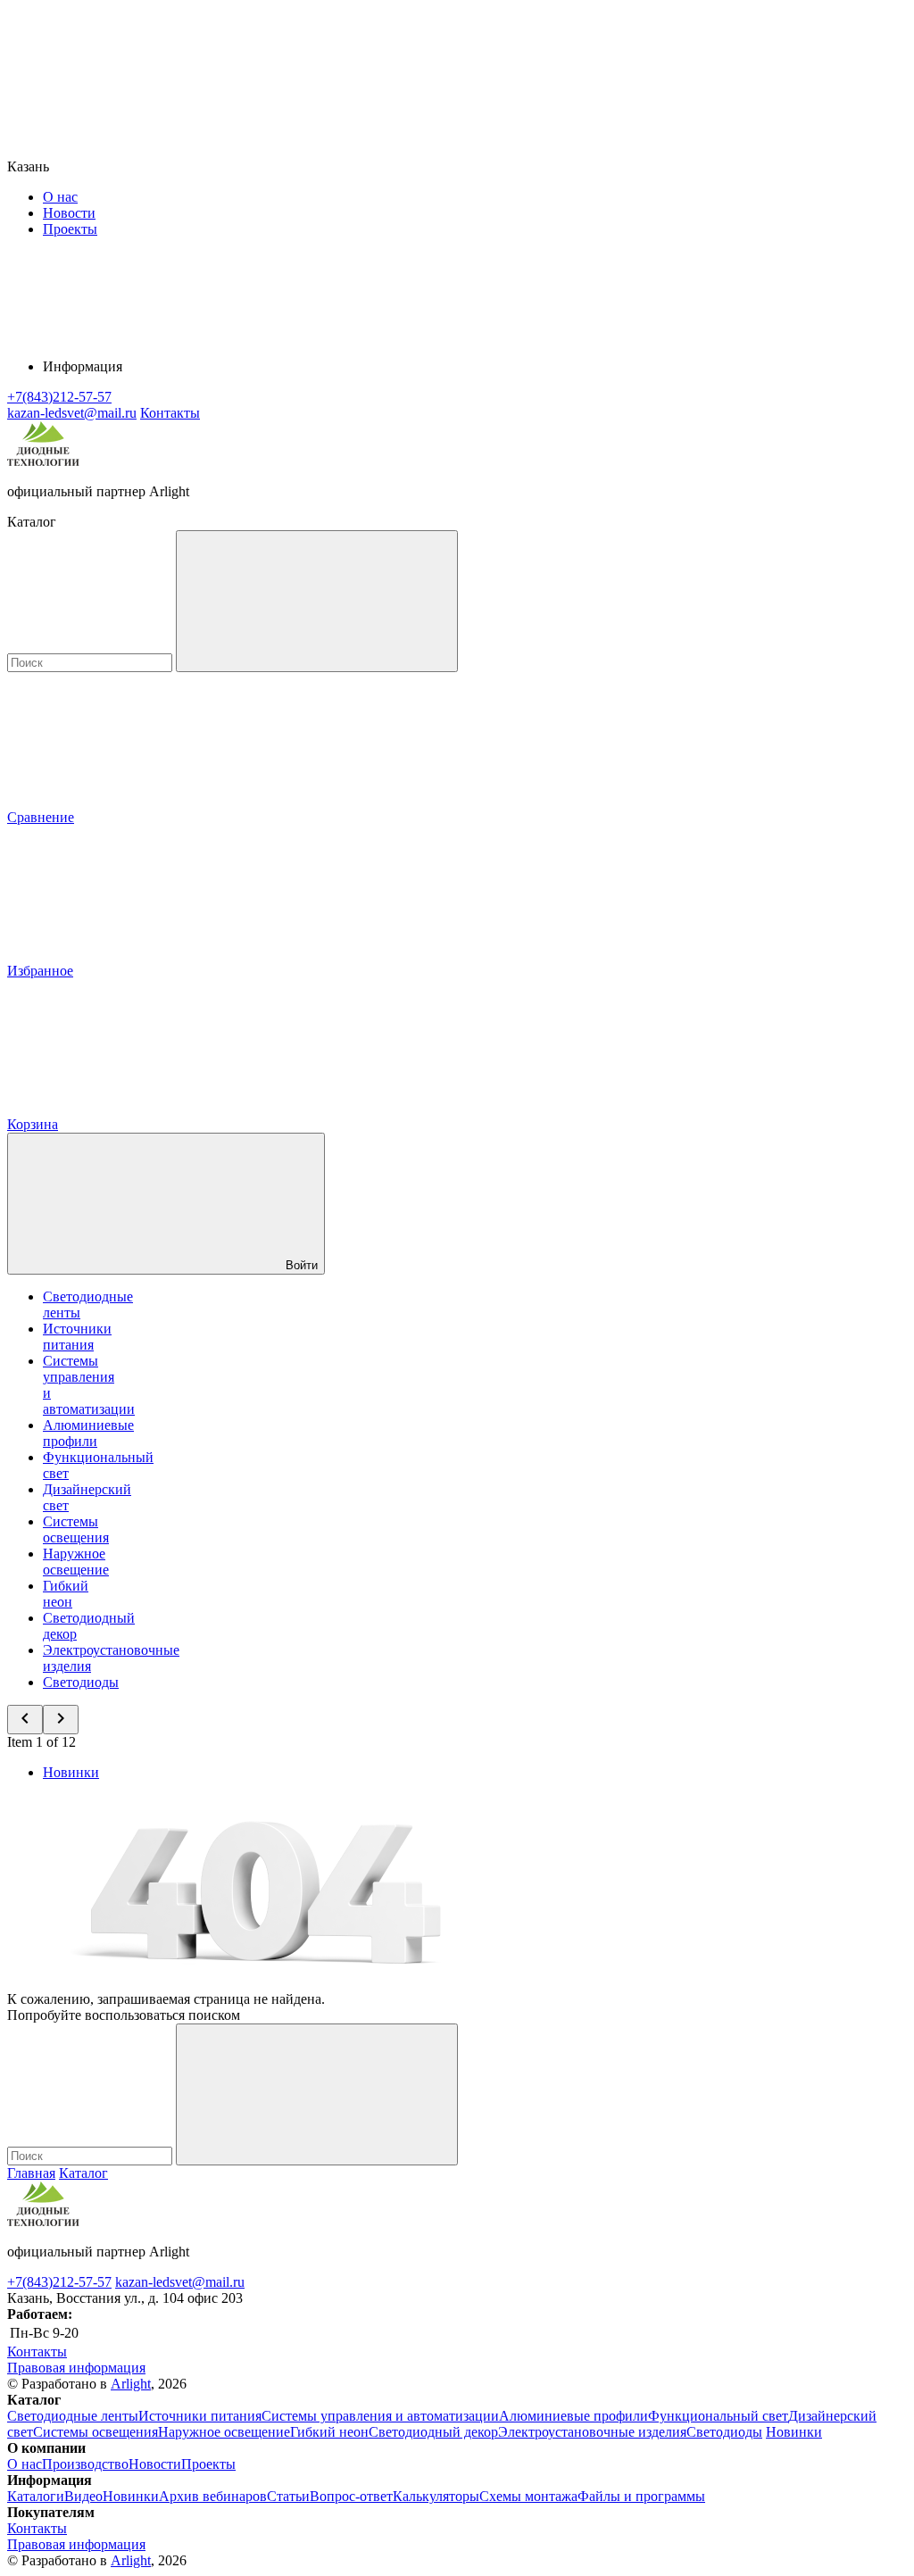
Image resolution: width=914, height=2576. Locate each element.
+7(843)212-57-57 (59, 2282)
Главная (31, 2173)
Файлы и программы (641, 2496)
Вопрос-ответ (351, 2496)
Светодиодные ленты (73, 2416)
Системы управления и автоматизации (380, 2416)
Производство (85, 2464)
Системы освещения (76, 1529)
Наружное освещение (76, 1562)
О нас (60, 197)
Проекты (70, 229)
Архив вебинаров (213, 2496)
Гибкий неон (66, 1594)
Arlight (131, 2384)
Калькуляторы (436, 2496)
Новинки (71, 1772)
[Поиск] (317, 601)
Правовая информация (76, 2368)
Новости (69, 213)
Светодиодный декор (433, 2432)
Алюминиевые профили (88, 1433)
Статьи (288, 2496)
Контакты (170, 413)
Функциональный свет (718, 2416)
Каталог (83, 2173)
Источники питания (77, 1337)
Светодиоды (81, 1682)
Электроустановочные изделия (592, 2432)
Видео (83, 2496)
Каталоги (36, 2496)
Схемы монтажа (528, 2496)
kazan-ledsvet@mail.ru (180, 2282)
